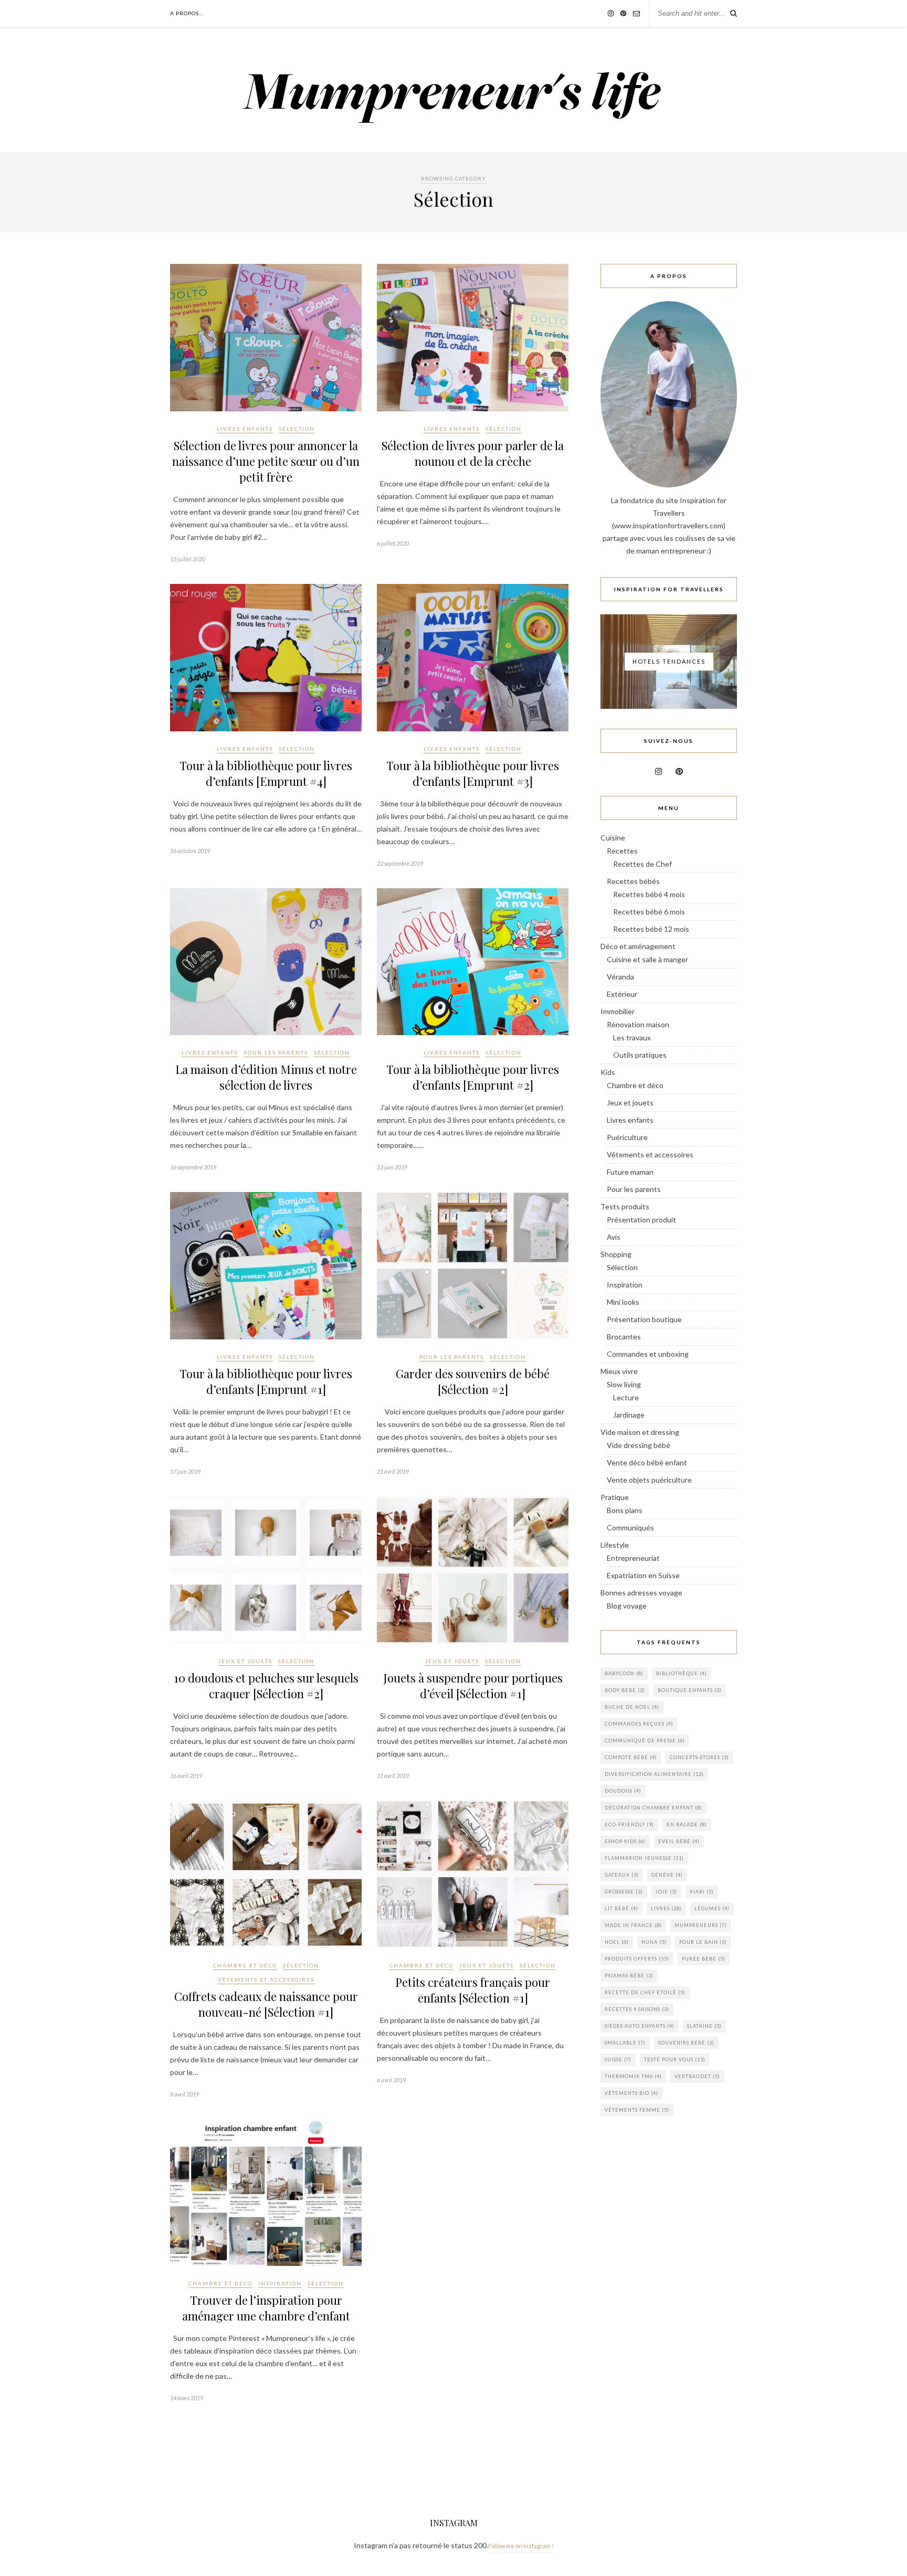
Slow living (624, 1384)
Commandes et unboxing (648, 1354)
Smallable (625, 2043)
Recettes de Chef (642, 864)
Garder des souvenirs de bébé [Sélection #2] (473, 1381)
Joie (666, 1892)
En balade (687, 1824)
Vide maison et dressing (640, 1432)
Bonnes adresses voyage (641, 1593)
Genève (667, 1875)
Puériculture (627, 1137)
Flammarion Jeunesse (644, 1858)
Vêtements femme (637, 2110)
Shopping (616, 1254)
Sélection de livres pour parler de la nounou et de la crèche (473, 453)
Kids (608, 1072)
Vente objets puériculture (649, 1480)
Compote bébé (631, 1757)
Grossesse (624, 1892)
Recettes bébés (633, 881)
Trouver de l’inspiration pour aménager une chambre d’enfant (266, 2308)
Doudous (623, 1791)
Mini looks (623, 1302)
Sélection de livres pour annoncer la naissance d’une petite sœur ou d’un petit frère (266, 461)
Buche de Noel (632, 1707)
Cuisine (613, 838)
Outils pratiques (640, 1055)
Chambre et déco (245, 1965)
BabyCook (624, 1673)
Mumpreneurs (701, 1925)
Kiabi (702, 1892)
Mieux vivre (619, 1371)
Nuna (654, 1942)
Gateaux (622, 1875)
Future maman (630, 1172)
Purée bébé (704, 1959)
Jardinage (629, 1415)
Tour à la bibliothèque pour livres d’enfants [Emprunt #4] (266, 773)
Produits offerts (637, 1959)
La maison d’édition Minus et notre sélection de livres (266, 1077)
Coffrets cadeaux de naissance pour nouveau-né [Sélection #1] (266, 2004)
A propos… (187, 13)
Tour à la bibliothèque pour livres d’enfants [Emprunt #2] (473, 1077)
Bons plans (625, 1510)
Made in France (633, 1925)
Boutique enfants (690, 1690)
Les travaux (632, 1037)
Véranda (620, 977)
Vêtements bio (631, 2093)
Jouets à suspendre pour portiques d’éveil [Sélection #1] (473, 1686)
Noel (617, 1942)
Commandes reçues (639, 1724)
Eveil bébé (679, 1841)
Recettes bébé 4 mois (649, 894)
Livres (666, 1908)
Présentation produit (641, 1220)
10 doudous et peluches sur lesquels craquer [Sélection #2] (266, 1686)
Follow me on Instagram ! (521, 2546)
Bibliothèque (682, 1673)
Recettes (622, 851)
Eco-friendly (629, 1824)
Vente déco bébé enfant (647, 1462)
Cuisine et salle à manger (647, 959)
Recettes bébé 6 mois (649, 912)
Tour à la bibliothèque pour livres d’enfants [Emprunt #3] (473, 773)
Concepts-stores (699, 1757)
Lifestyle (615, 1545)
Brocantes (624, 1337)
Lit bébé (621, 1908)
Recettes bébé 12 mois (651, 929)
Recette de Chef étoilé (645, 1992)
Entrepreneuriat (633, 1558)
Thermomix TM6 (633, 2076)
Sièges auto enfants (640, 2026)
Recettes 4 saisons (637, 2009)
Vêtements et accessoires (266, 1979)
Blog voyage (627, 1606)
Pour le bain (703, 1942)
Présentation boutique (644, 1319)
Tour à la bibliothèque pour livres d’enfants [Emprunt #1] (266, 1381)
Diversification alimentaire (654, 1774)
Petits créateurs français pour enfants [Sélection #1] (473, 1990)
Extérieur (622, 994)
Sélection (297, 429)
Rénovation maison (638, 1024)
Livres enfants (245, 429)
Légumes (712, 1908)
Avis (614, 1237)
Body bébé (625, 1690)
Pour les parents (276, 1052)
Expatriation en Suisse (643, 1575)
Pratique (615, 1497)
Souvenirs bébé (686, 2043)
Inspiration (280, 2283)
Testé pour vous (675, 2059)
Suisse (618, 2059)
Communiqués (630, 1527)
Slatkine (704, 2026)
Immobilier (618, 1011)
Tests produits (625, 1206)
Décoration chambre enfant (653, 1808)
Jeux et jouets (245, 1661)
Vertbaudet (697, 2076)
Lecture (626, 1397)
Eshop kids (625, 1841)
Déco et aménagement (638, 946)
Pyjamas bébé (629, 1976)
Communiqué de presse (645, 1741)
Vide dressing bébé (639, 1445)
